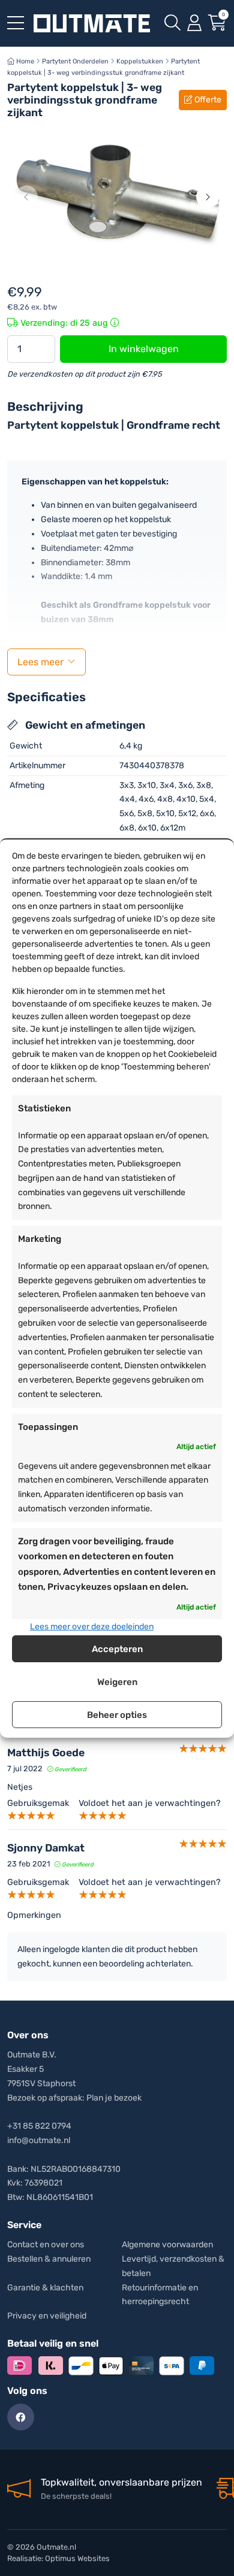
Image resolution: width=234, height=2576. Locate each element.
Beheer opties (117, 1715)
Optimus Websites (77, 2558)
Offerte (207, 100)
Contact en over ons (46, 2245)
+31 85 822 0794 (39, 2126)
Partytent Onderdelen (75, 61)
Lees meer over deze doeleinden (92, 1627)
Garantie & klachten (45, 2288)
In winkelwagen (144, 349)
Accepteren (117, 1649)
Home (24, 61)
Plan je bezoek (114, 2098)
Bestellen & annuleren (49, 2259)
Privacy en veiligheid (47, 2316)
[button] (26, 197)
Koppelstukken (140, 61)
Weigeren (117, 1682)
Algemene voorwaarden (167, 2245)
